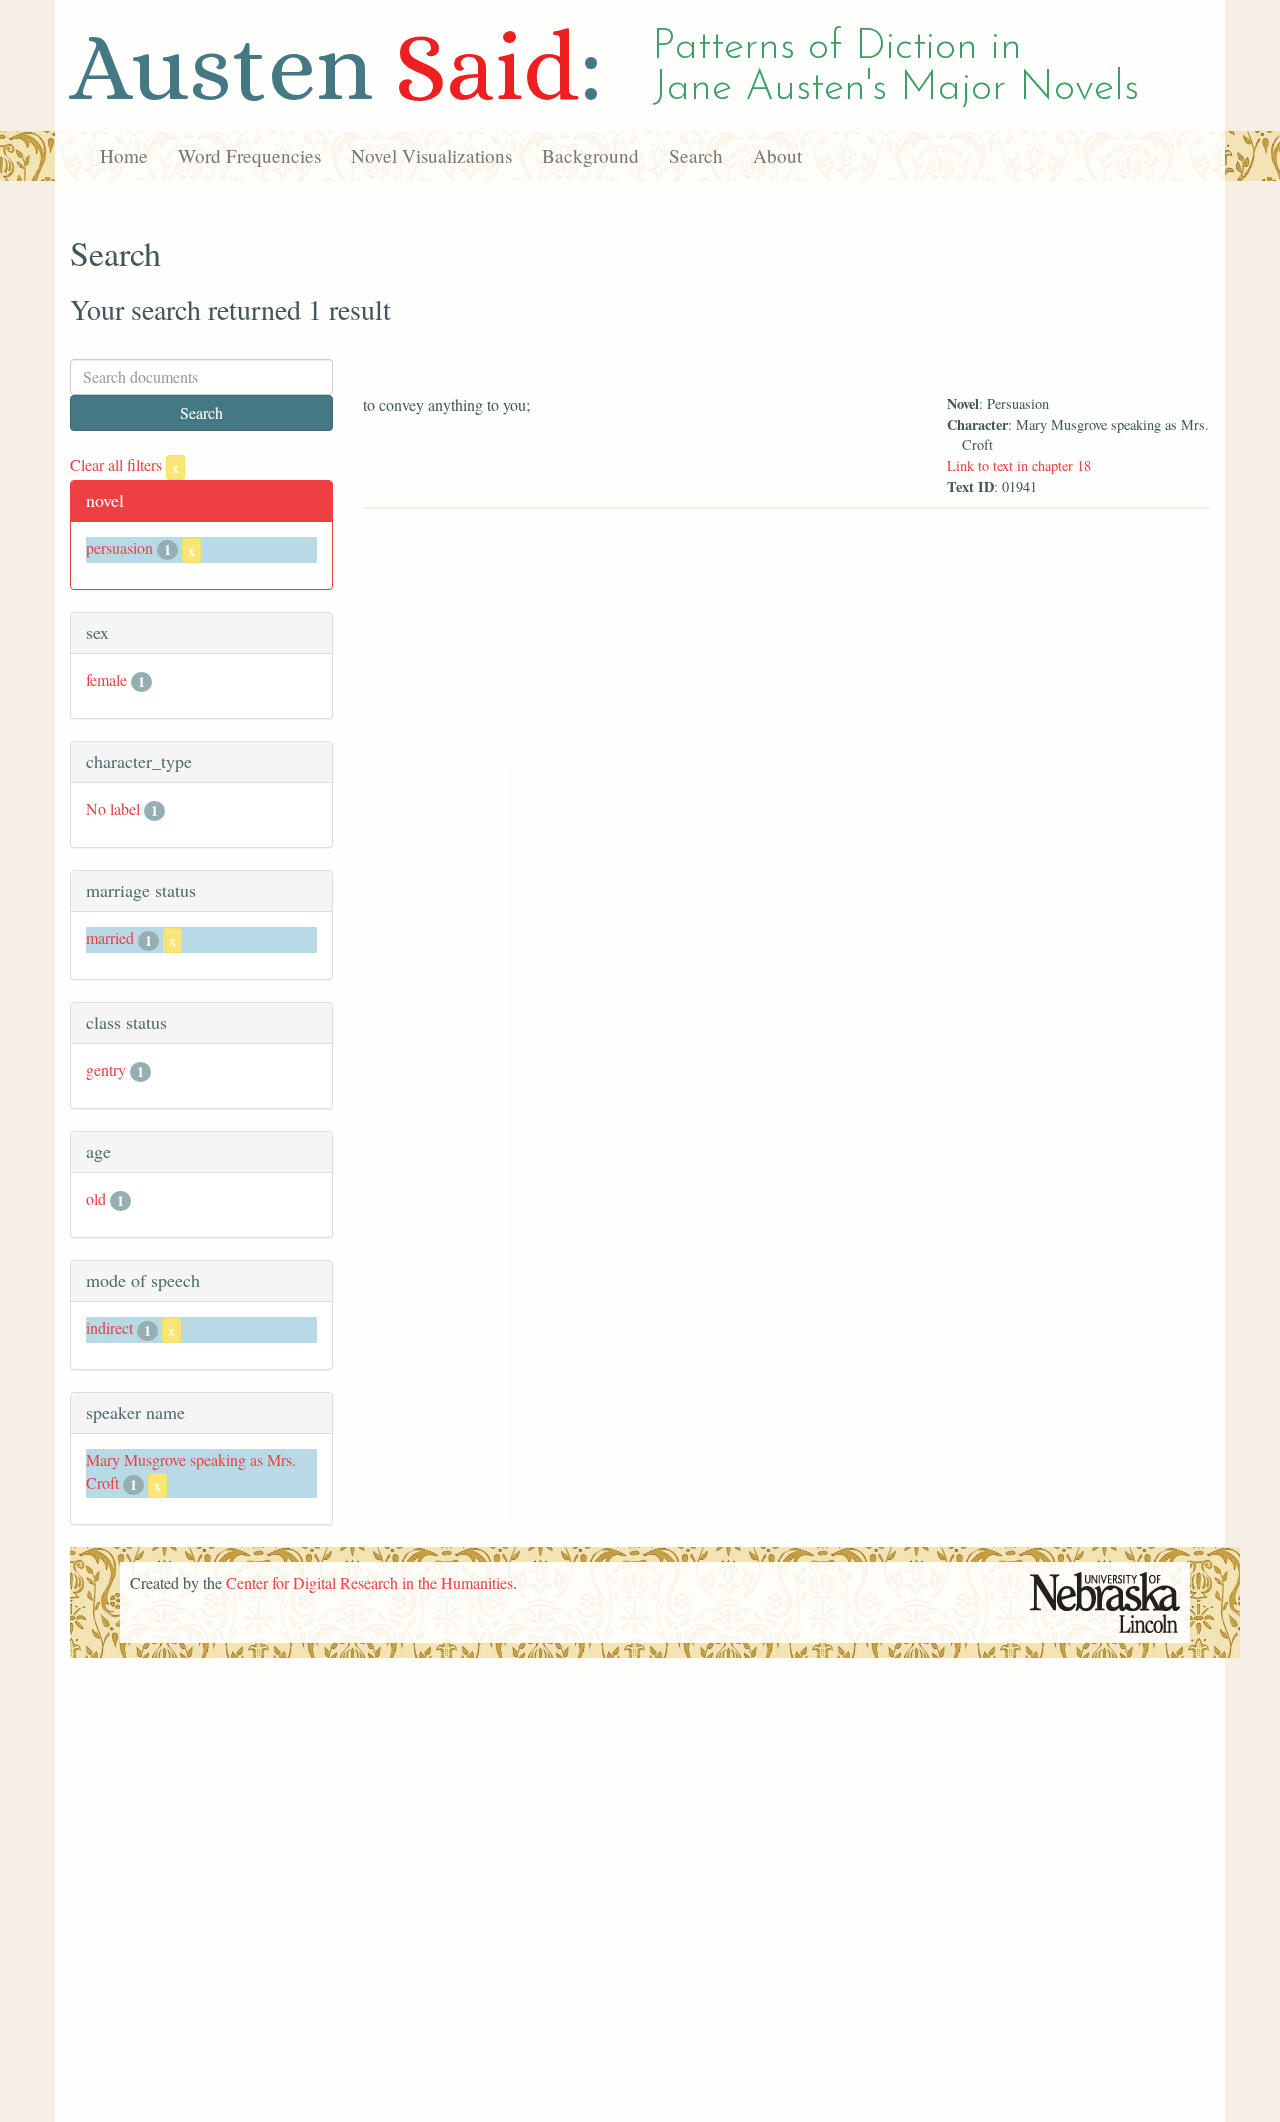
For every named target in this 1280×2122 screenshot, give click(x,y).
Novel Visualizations (431, 155)
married (110, 937)
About (777, 155)
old (96, 1198)
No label (113, 808)
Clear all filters (124, 464)
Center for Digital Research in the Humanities (369, 1582)
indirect (109, 1327)
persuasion (119, 547)
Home (124, 155)
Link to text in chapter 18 (1019, 465)
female (106, 679)
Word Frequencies (249, 155)
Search (696, 155)
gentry (106, 1069)
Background (590, 155)
